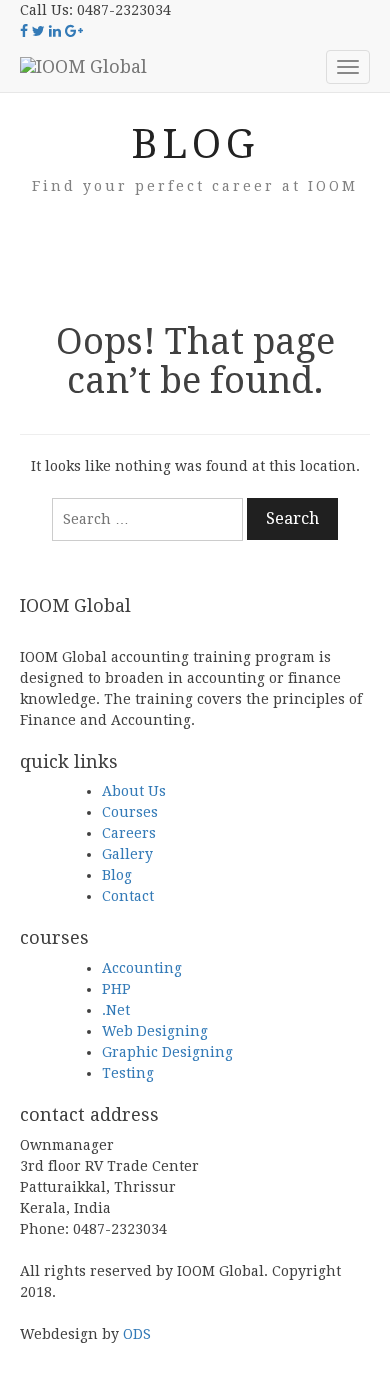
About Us (134, 791)
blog (195, 144)
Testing (128, 1073)
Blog (117, 875)
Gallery (127, 854)
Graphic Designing (167, 1052)
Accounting (142, 968)
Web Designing (155, 1031)
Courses (130, 812)
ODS (137, 1334)
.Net (116, 1010)
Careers (129, 833)
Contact (128, 896)
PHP (116, 989)
